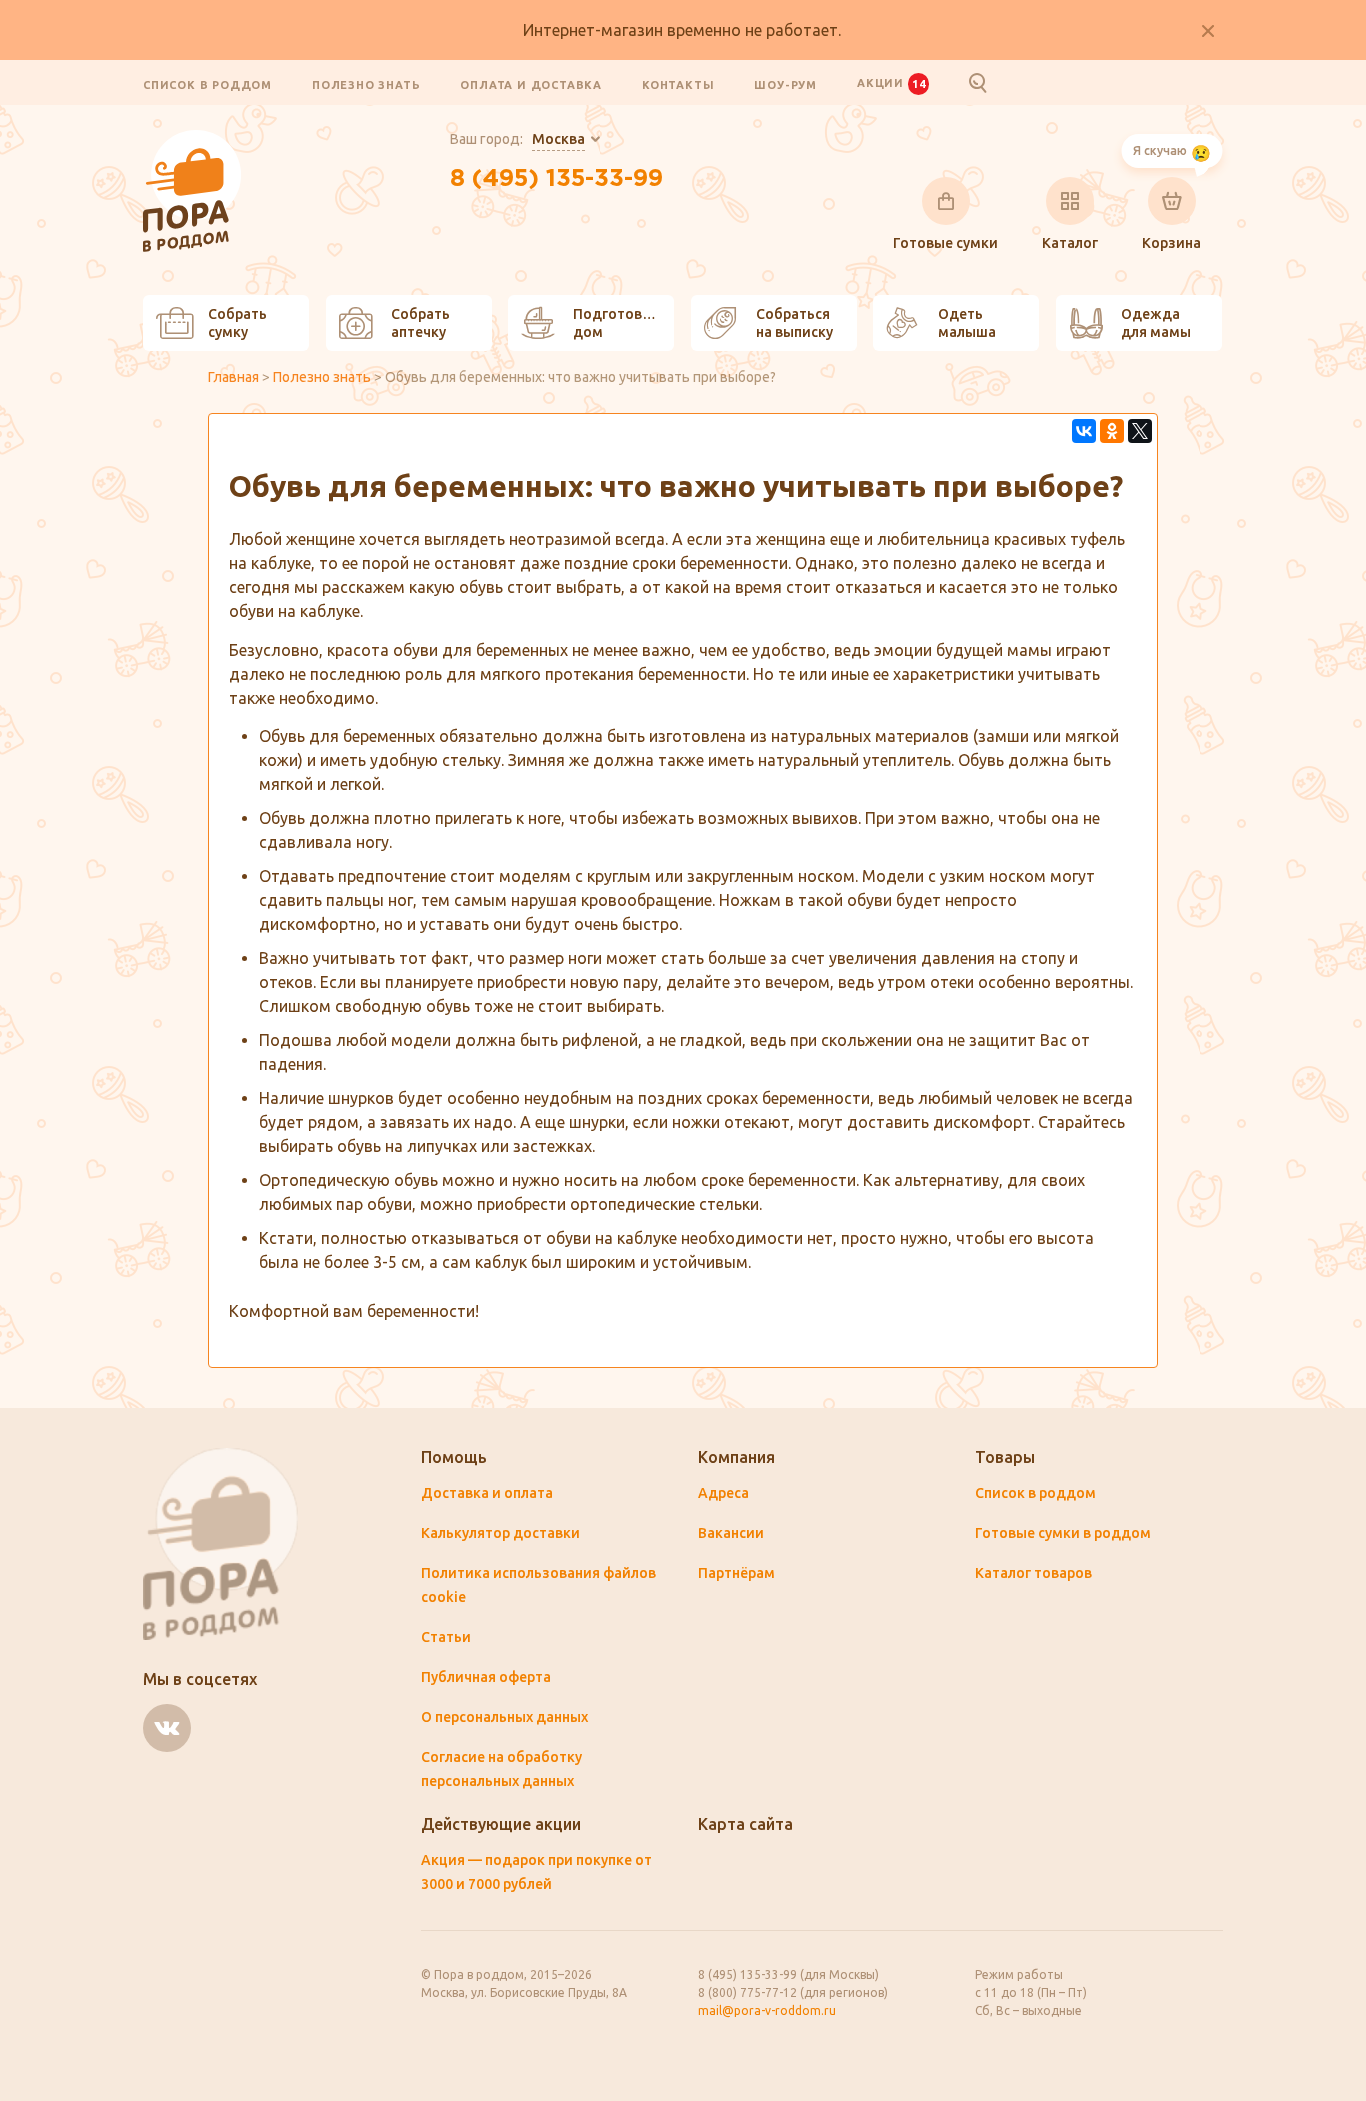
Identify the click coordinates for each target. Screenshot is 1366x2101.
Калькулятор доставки (500, 1533)
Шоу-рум (785, 84)
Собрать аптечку (420, 323)
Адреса (723, 1493)
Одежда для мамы (1156, 323)
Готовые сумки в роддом (1063, 1533)
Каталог (1070, 243)
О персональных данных (504, 1717)
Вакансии (731, 1533)
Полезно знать (366, 84)
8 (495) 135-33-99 (556, 179)
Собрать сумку (237, 323)
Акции (891, 83)
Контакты (678, 84)
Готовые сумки (945, 243)
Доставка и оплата (487, 1493)
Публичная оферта (486, 1677)
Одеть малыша (967, 323)
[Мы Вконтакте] (167, 1728)
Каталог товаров (1033, 1573)
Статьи (446, 1637)
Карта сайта (745, 1824)
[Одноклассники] (1112, 431)
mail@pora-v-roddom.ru (767, 2010)
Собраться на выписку (794, 323)
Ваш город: (517, 139)
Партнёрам (736, 1573)
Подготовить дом (620, 323)
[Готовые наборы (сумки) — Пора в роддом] (192, 141)
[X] (1140, 431)
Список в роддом (207, 84)
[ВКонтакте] (1084, 431)
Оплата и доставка (531, 84)
